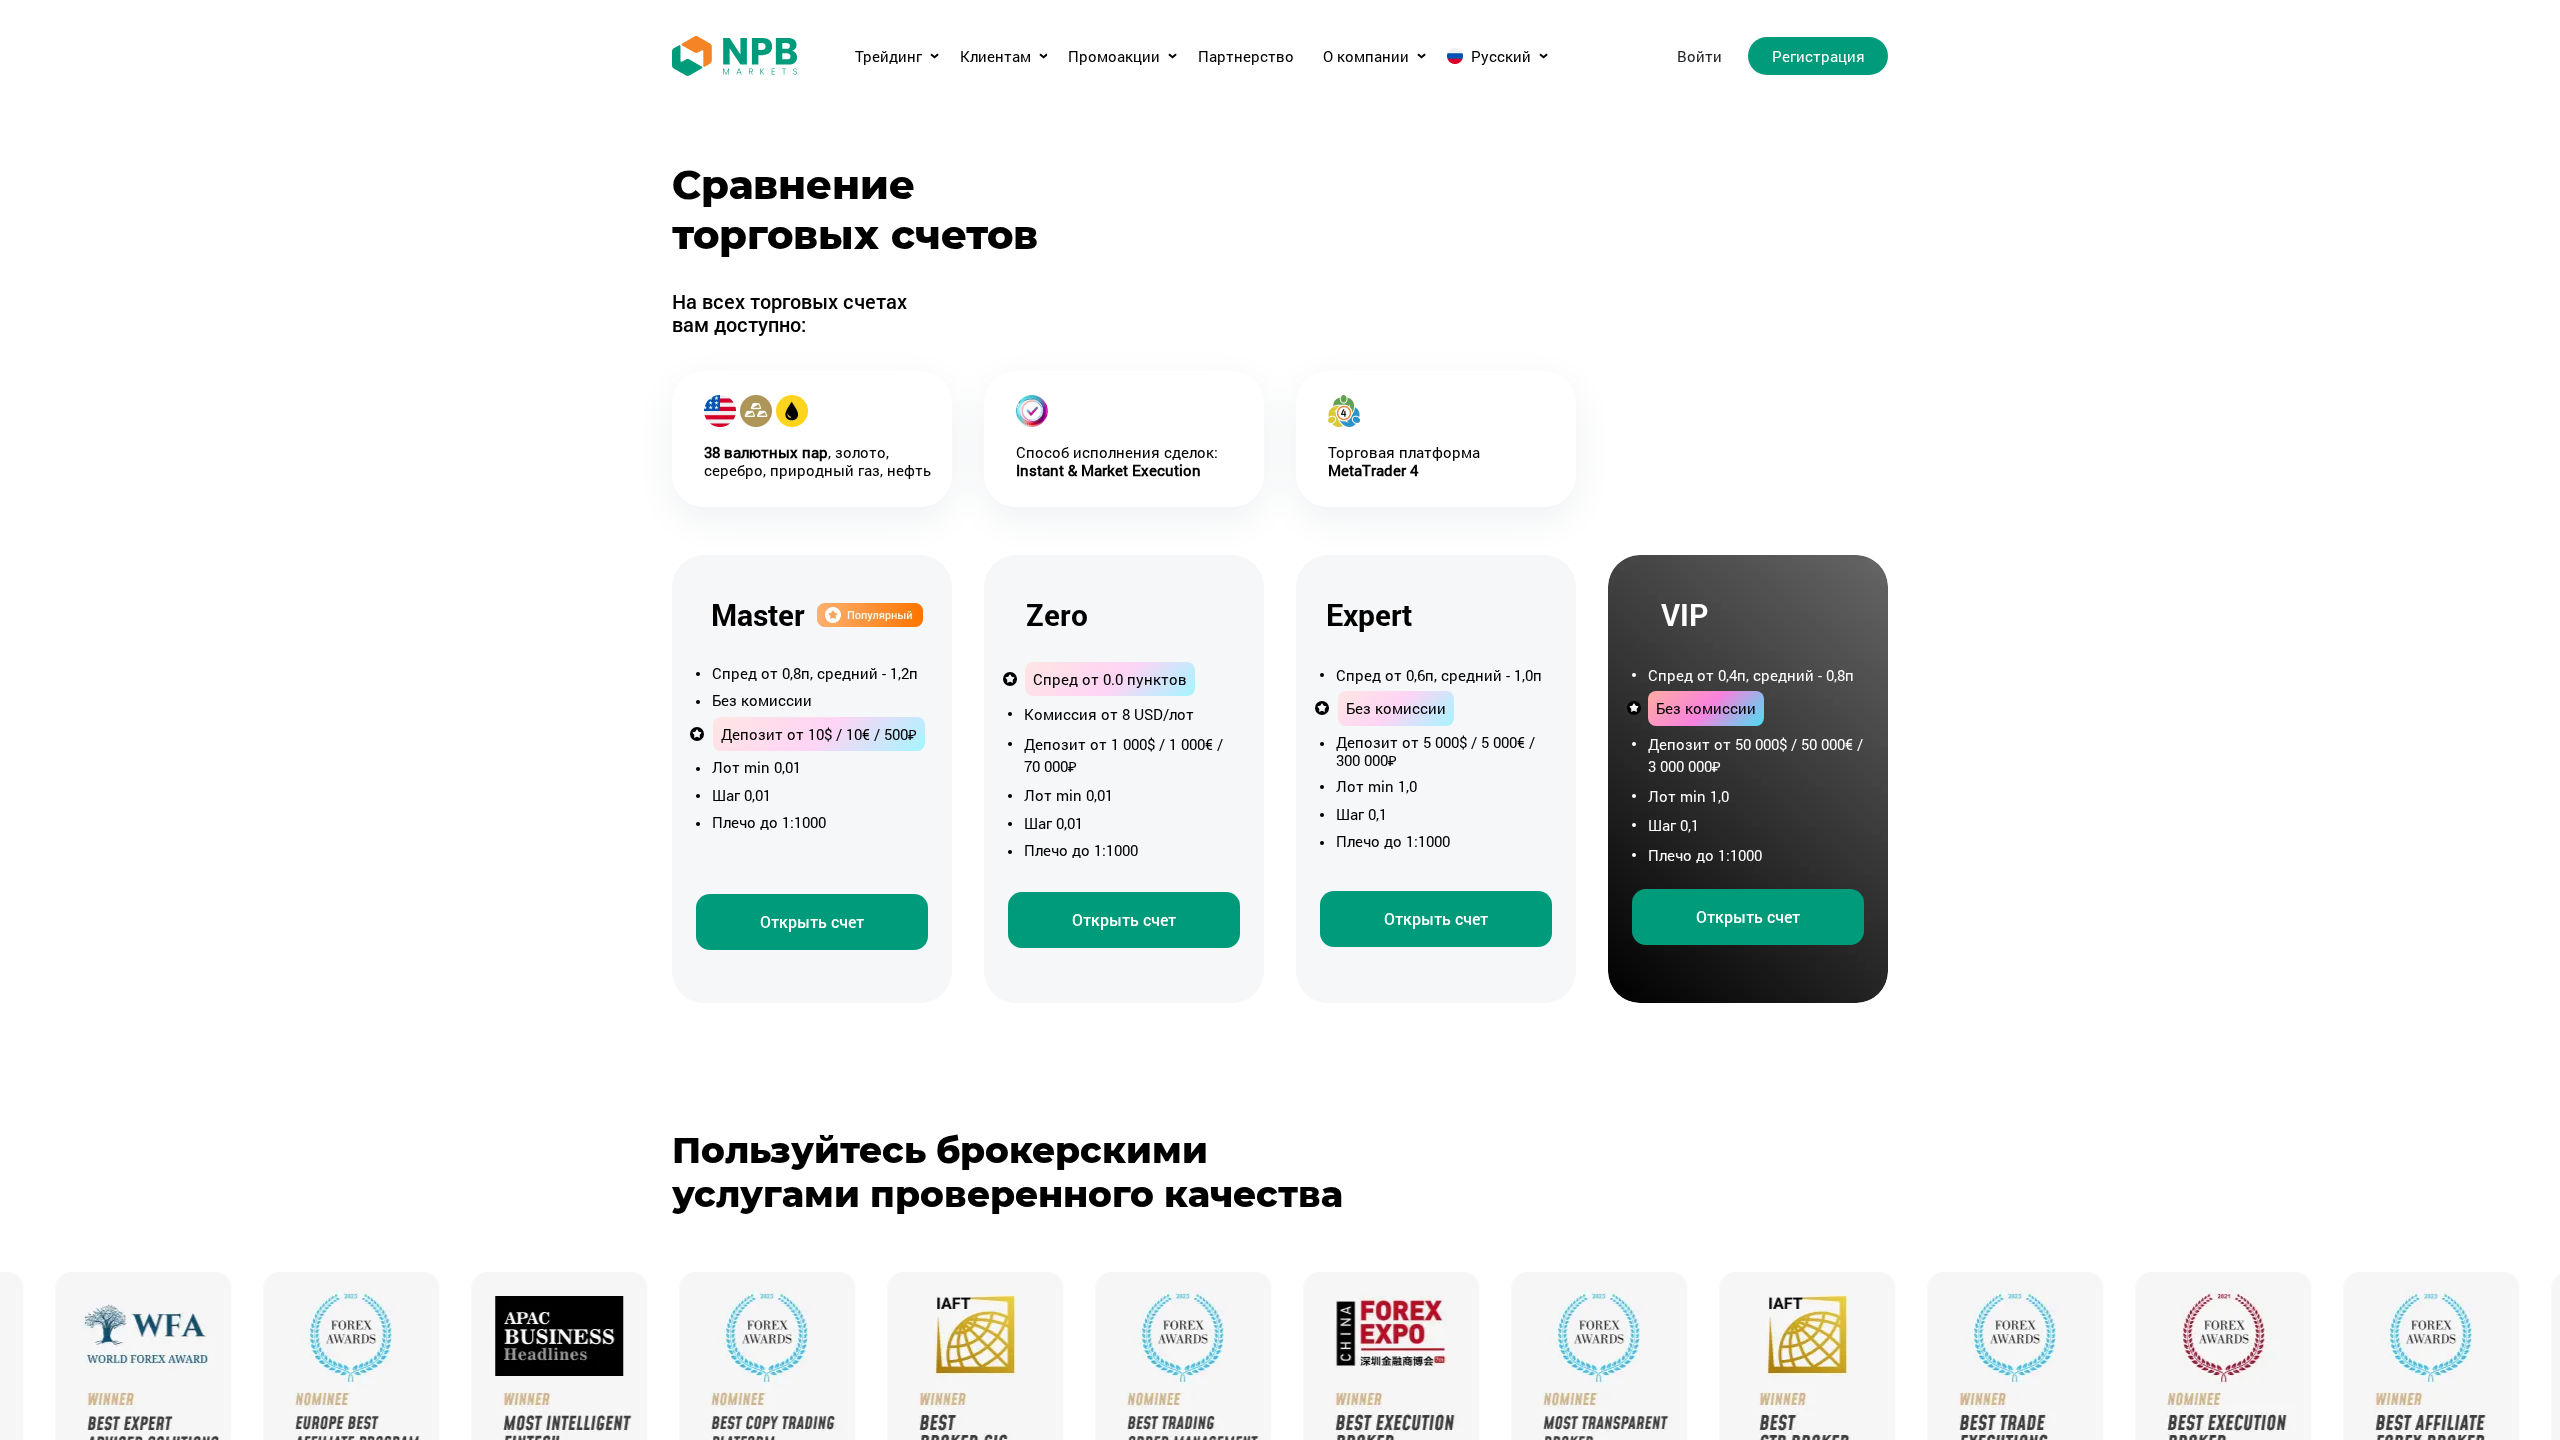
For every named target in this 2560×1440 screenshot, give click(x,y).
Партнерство (1246, 56)
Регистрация (1818, 56)
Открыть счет (812, 921)
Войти (1699, 56)
